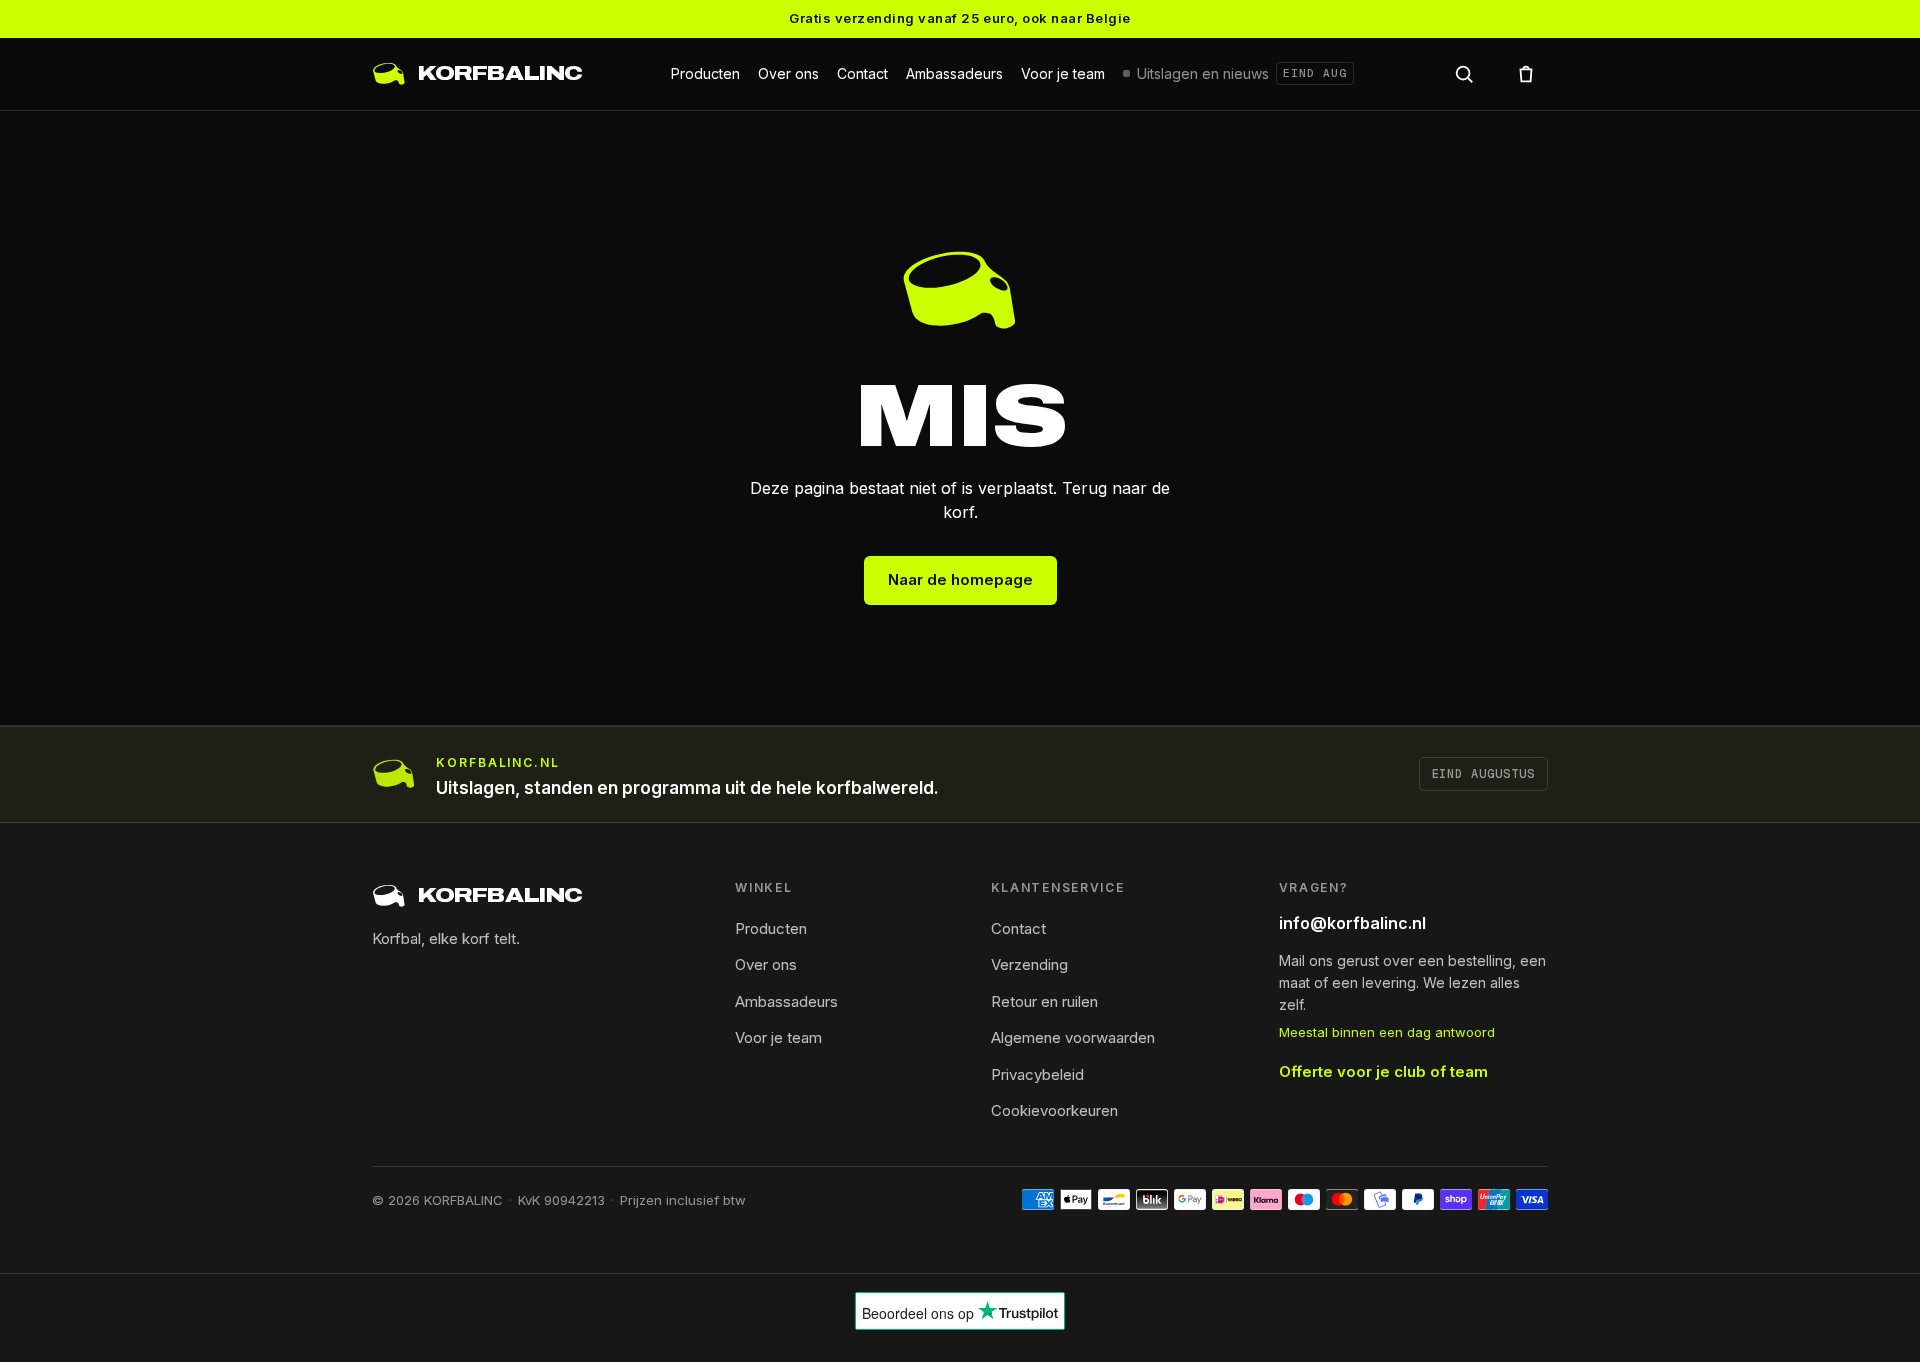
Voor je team (1063, 73)
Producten (705, 73)
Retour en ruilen (1044, 1001)
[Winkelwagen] (1526, 74)
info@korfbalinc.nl (1352, 923)
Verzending (1029, 964)
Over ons (788, 73)
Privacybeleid (1037, 1074)
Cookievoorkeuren (1054, 1110)
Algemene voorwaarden (1073, 1037)
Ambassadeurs (954, 73)
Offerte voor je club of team (1383, 1071)
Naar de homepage (960, 579)
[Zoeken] (1464, 74)
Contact (862, 73)
